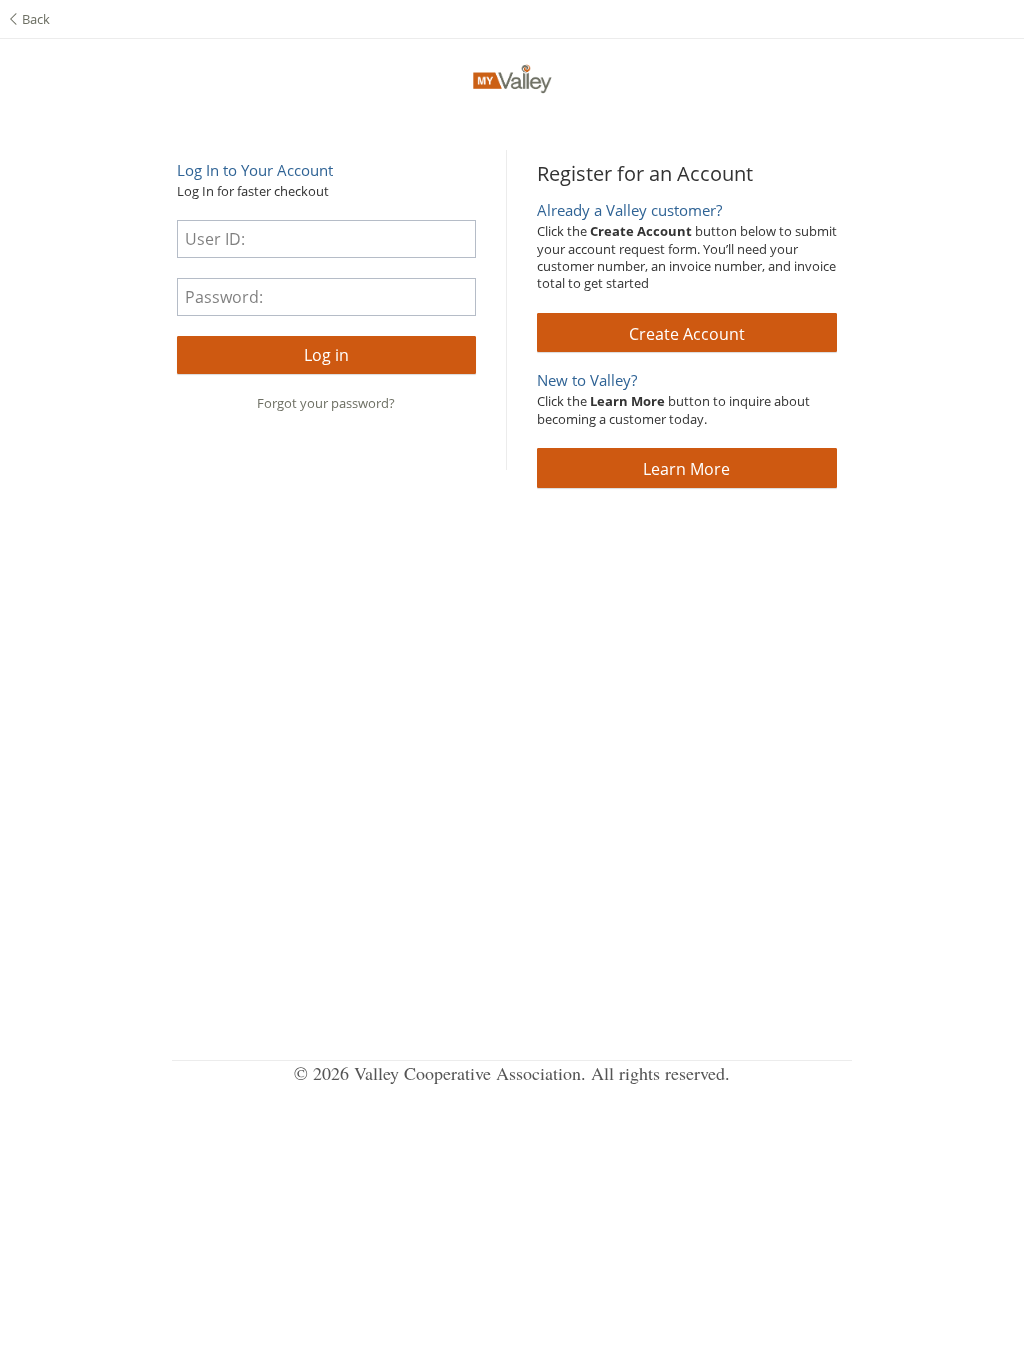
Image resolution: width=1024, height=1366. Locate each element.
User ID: (215, 239)
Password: (224, 297)
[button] (326, 355)
